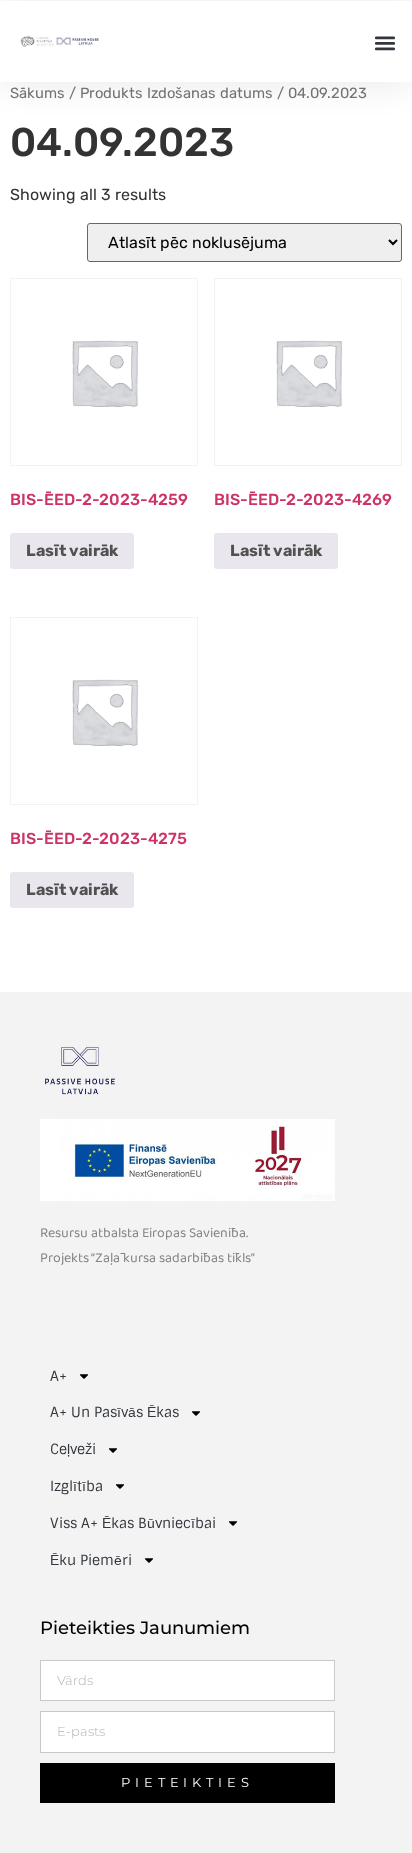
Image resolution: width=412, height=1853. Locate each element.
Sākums (37, 93)
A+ (58, 1376)
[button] (385, 42)
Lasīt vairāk (72, 550)
